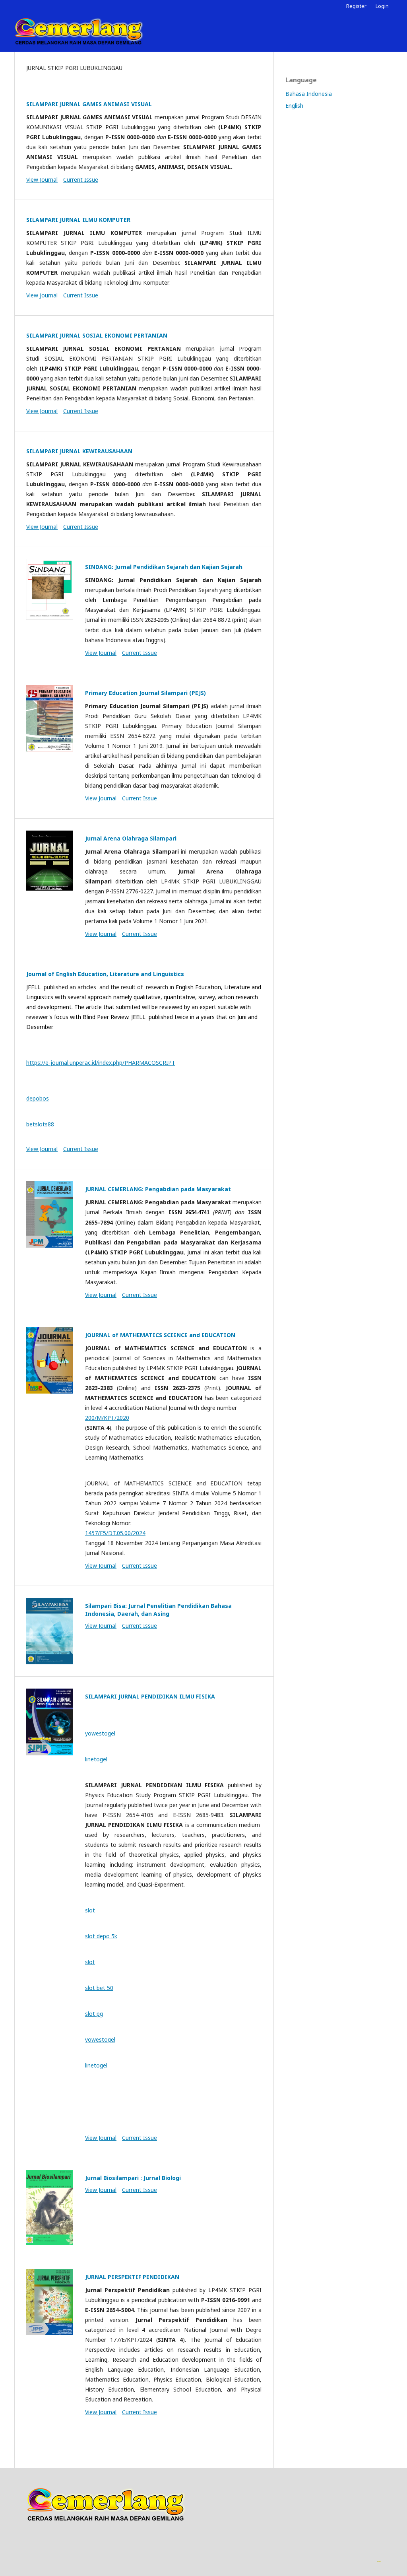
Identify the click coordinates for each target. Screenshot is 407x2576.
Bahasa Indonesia (309, 94)
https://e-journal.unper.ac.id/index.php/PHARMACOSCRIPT (101, 1063)
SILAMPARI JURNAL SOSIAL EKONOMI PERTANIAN (97, 335)
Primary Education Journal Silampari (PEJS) (145, 693)
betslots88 (40, 1124)
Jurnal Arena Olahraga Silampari (131, 838)
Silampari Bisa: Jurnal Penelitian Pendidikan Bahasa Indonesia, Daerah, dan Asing (158, 1610)
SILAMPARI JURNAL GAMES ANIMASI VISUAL (89, 104)
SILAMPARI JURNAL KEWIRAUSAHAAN (79, 451)
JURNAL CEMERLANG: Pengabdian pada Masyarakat (158, 1189)
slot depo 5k (101, 1936)
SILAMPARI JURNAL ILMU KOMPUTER (78, 220)
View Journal (42, 180)
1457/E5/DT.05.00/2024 (115, 1533)
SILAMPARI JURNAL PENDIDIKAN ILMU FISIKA (150, 1696)
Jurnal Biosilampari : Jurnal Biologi (133, 2178)
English (294, 106)
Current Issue (81, 180)
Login (382, 6)
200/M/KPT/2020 (107, 1418)
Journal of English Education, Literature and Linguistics (105, 974)
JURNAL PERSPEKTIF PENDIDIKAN (132, 2277)
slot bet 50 (99, 1988)
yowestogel (100, 1733)
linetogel (96, 1759)
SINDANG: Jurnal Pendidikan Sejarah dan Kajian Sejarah (164, 567)
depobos (38, 1098)
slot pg (94, 2014)
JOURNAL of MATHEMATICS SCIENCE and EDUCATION (160, 1335)
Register (356, 6)
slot (90, 1910)
